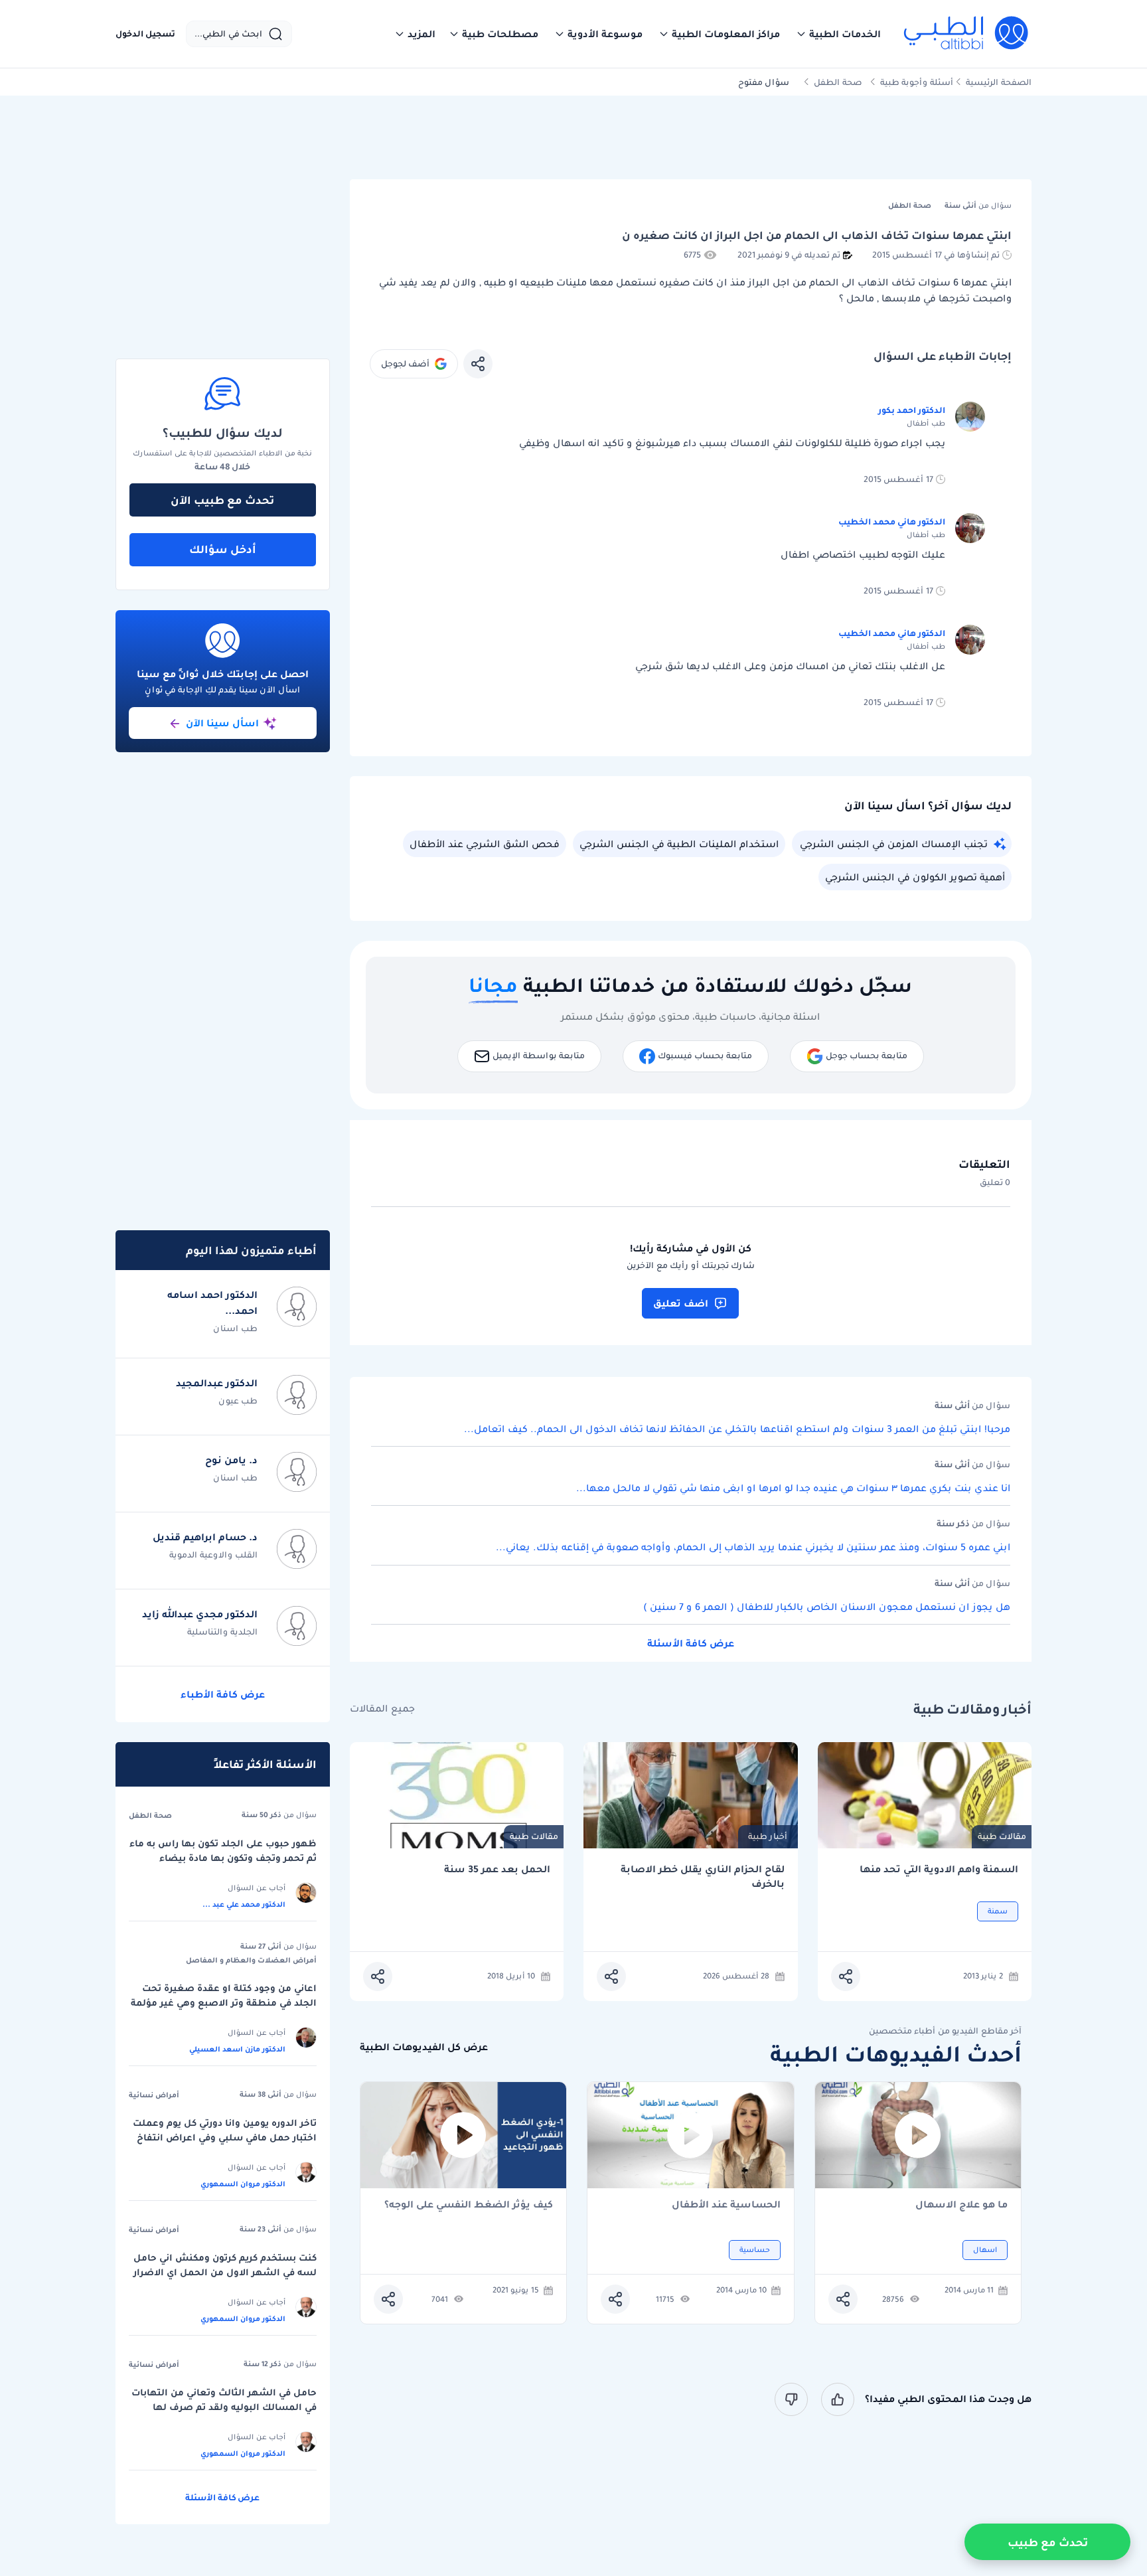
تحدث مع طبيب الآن (222, 500)
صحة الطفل (838, 82)
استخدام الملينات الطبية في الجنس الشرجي (679, 844)
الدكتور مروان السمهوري (243, 2184)
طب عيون (238, 1401)
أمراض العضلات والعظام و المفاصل (251, 1960)
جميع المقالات (382, 1709)
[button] (838, 34)
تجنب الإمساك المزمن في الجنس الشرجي (894, 844)
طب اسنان (235, 1328)
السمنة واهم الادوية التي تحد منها (939, 1869)
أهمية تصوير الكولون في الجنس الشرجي (915, 877)
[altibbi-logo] (967, 34)
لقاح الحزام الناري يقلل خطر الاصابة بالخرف (703, 1877)
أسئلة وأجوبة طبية (917, 82)
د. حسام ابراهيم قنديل (205, 1537)
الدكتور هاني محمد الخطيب (892, 522)
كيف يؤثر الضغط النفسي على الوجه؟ (469, 2205)
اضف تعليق (681, 1303)
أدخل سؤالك (223, 549)
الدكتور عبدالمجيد (217, 1383)
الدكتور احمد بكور (912, 410)
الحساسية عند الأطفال (726, 2205)
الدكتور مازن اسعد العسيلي (237, 2049)
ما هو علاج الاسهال (961, 2205)
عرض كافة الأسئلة (691, 1643)
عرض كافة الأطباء (223, 1694)
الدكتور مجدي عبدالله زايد (200, 1614)
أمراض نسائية (154, 2095)
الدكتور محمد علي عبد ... (244, 1904)
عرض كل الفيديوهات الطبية (424, 2047)
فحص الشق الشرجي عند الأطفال (485, 844)
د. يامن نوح (231, 1460)
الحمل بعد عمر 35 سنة (497, 1869)
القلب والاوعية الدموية (213, 1555)
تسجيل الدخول (145, 34)
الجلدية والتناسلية (222, 1632)
